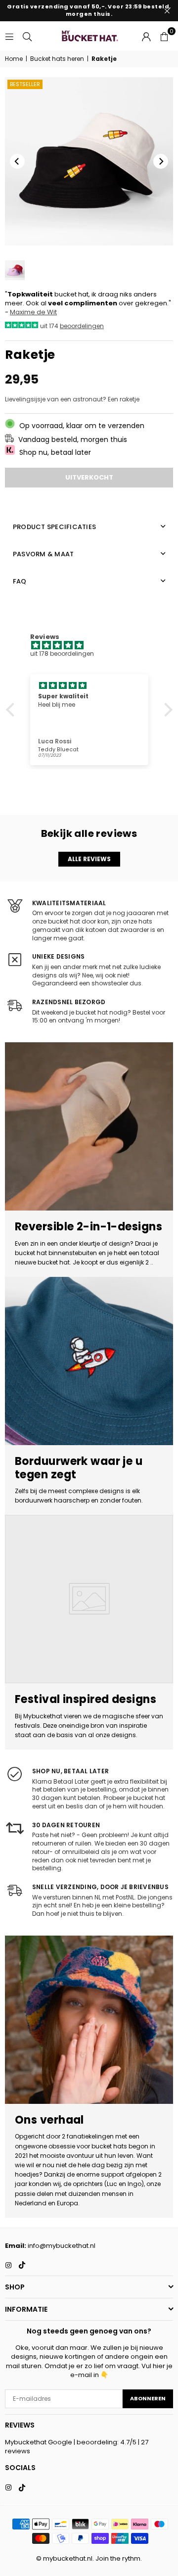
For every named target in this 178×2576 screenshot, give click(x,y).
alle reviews (89, 859)
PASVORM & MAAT (43, 554)
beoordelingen (82, 326)
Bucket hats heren (57, 59)
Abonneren (148, 2398)
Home (14, 59)
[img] (94, 646)
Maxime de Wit (33, 312)
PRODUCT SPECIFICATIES (54, 527)
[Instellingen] (146, 36)
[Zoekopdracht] (27, 36)
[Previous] (17, 161)
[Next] (161, 161)
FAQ (20, 581)
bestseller (25, 84)
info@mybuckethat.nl (62, 2246)
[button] (164, 36)
